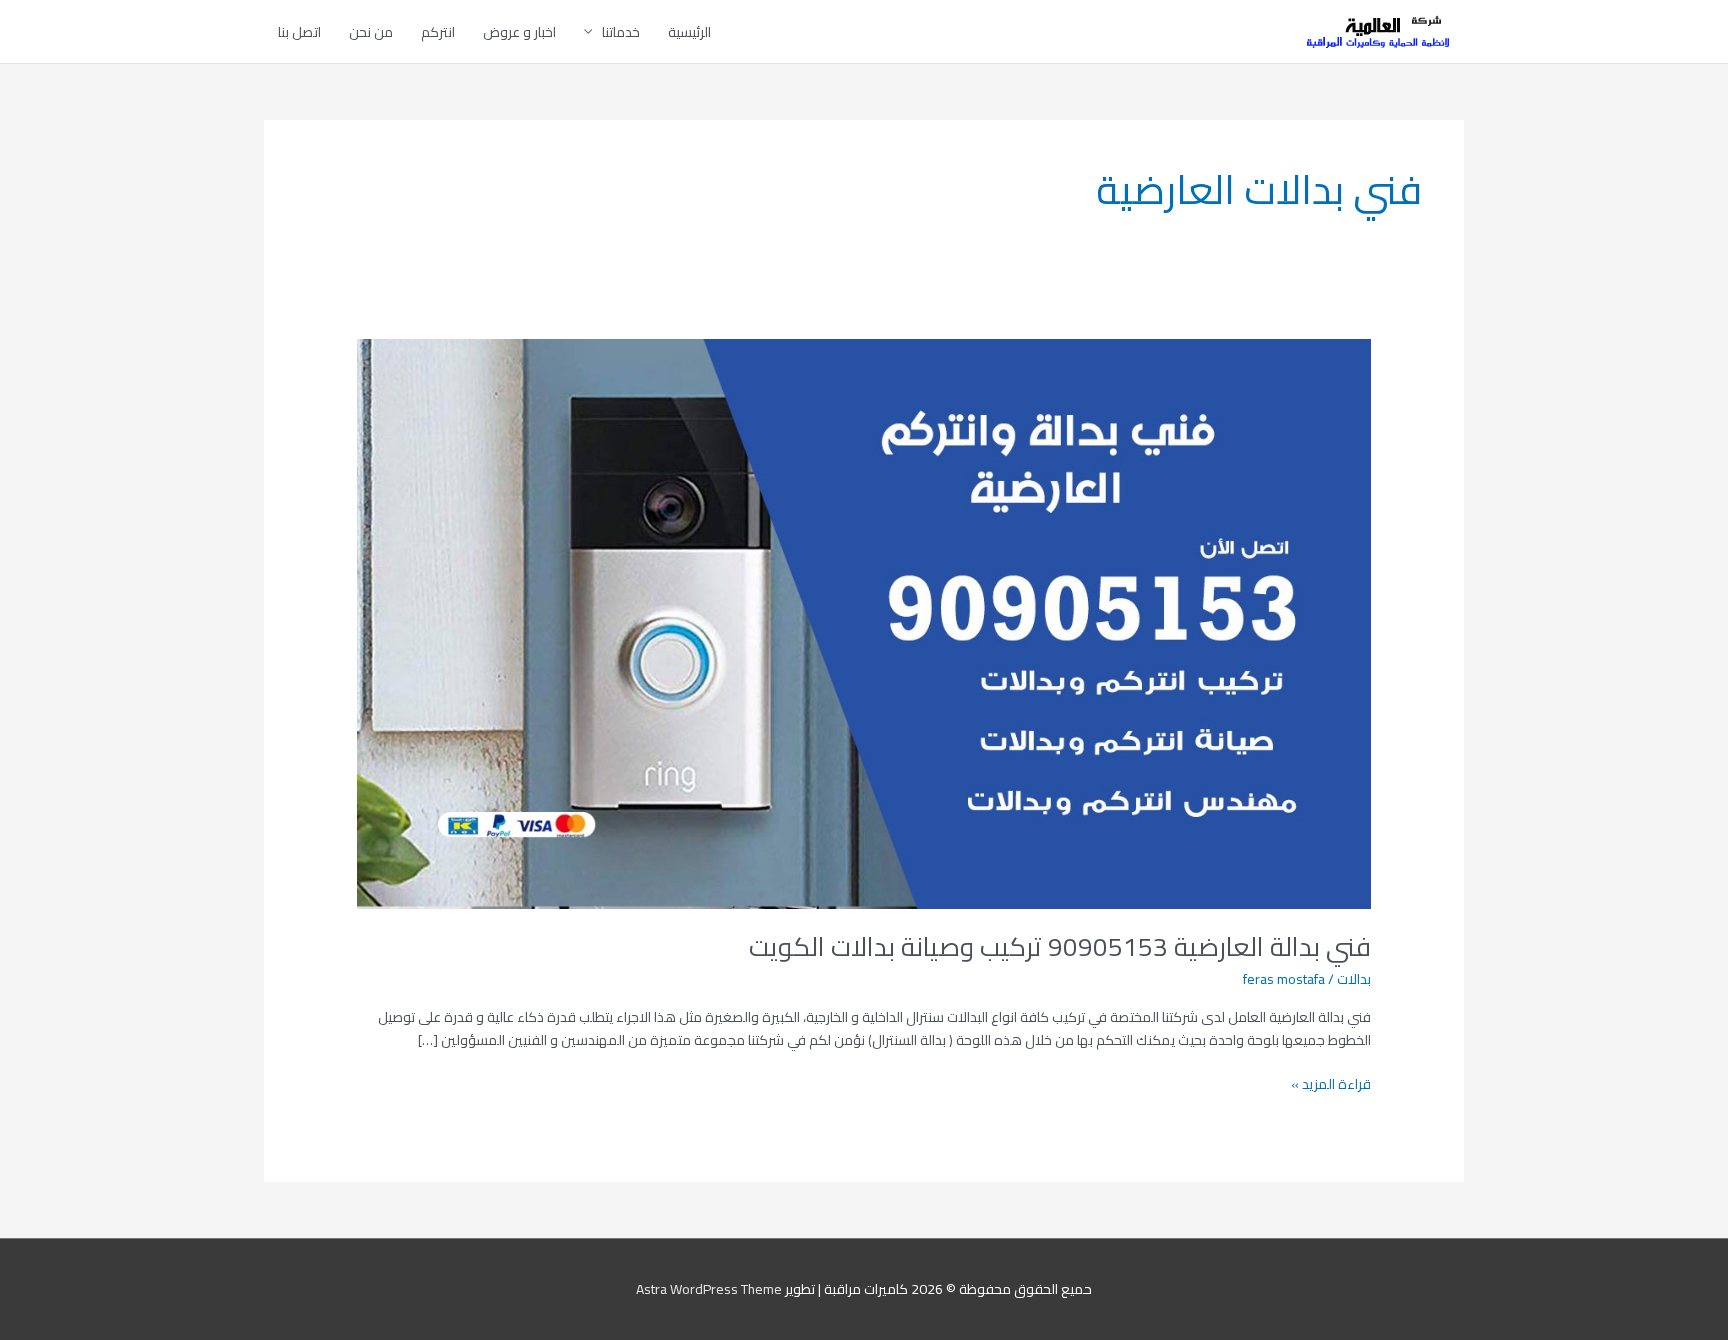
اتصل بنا (299, 32)
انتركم (438, 32)
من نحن (371, 32)
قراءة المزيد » (1331, 1084)
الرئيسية (689, 32)
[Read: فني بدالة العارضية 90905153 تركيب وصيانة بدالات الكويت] (863, 622)
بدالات (1354, 979)
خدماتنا (621, 32)
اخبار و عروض (519, 32)
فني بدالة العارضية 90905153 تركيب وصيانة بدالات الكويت (1060, 946)
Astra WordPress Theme (709, 1289)
